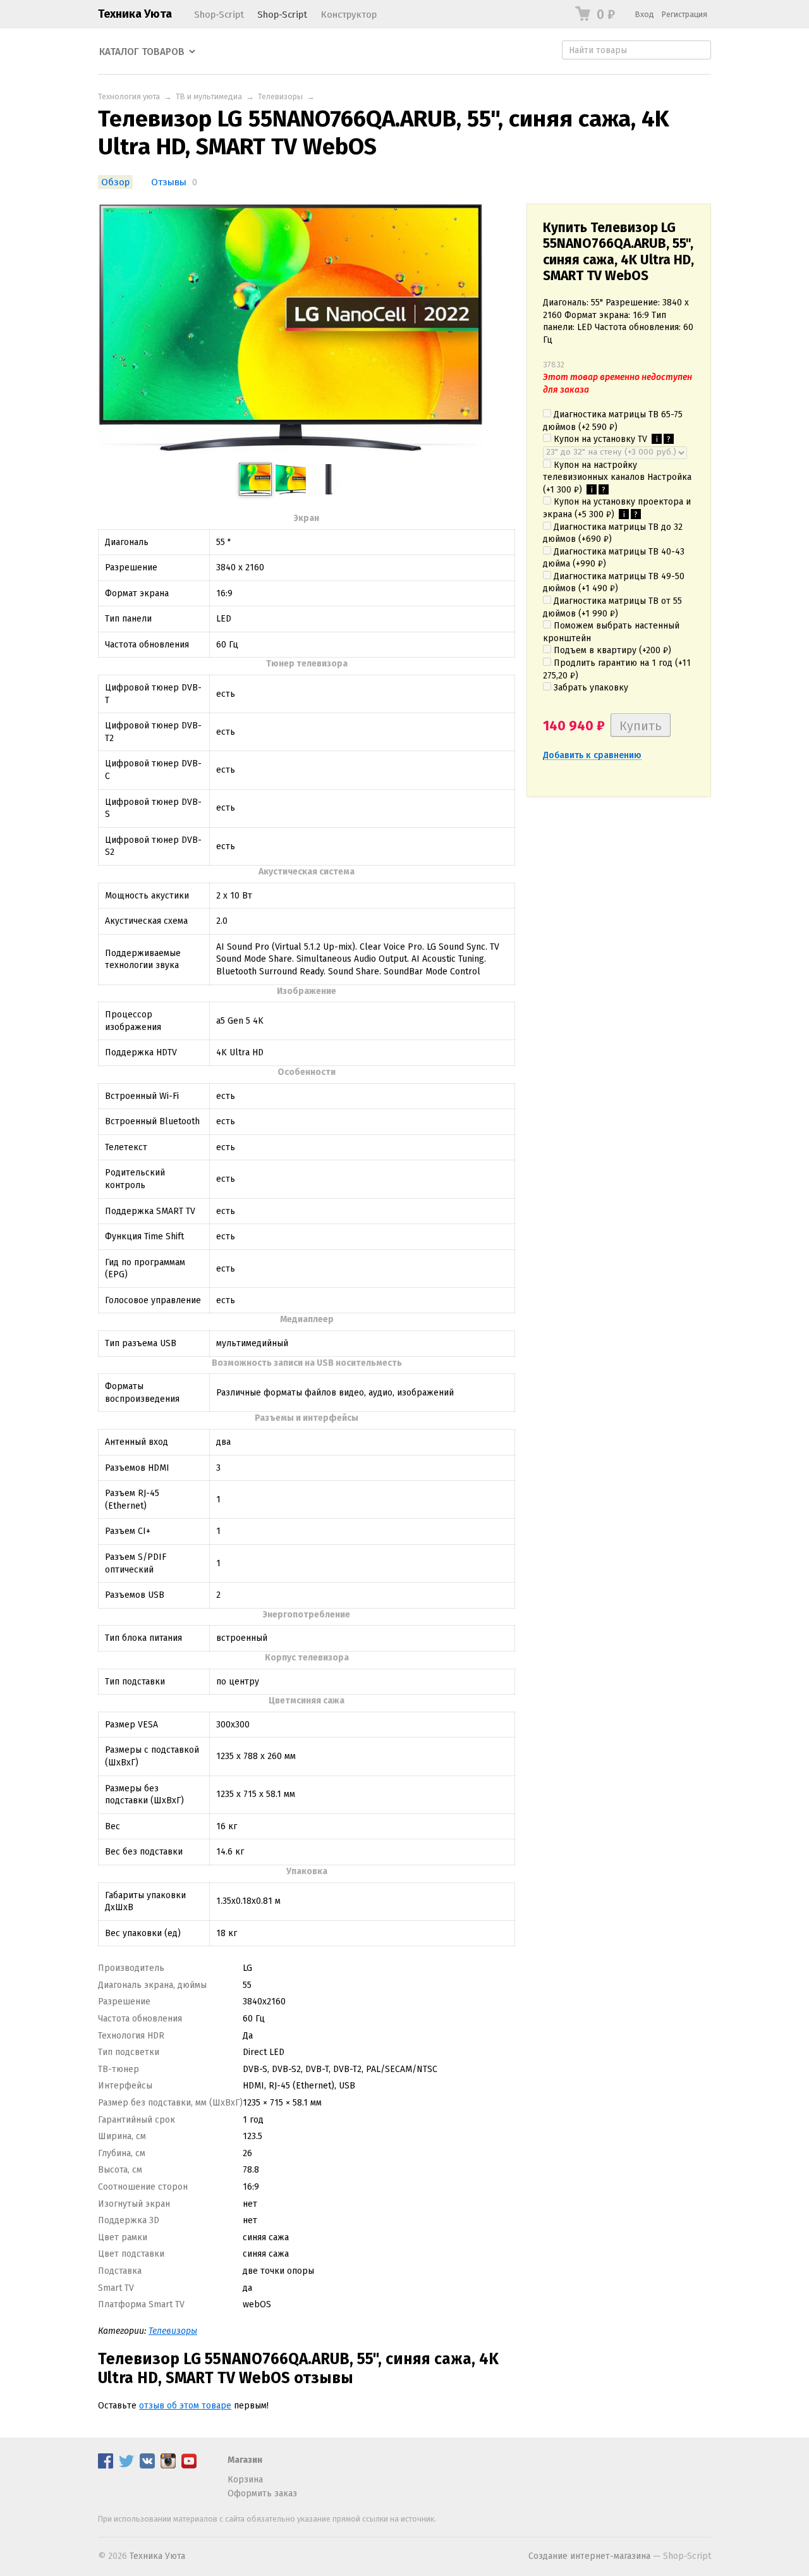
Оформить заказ (262, 2493)
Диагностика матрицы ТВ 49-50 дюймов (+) (614, 583)
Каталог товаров (142, 52)
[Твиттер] (126, 2466)
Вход (645, 14)
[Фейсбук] (106, 2466)
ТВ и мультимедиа (209, 96)
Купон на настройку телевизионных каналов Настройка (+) (617, 477)
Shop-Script (219, 15)
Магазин (245, 2460)
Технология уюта (129, 96)
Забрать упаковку (590, 688)
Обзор (115, 182)
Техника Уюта (135, 14)
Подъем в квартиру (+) (611, 650)
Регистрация (684, 14)
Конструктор (349, 15)
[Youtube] (189, 2466)
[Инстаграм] (168, 2466)
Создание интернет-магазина (589, 2556)
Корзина (245, 2480)
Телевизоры (280, 96)
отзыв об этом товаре (185, 2406)
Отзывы (169, 182)
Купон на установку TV (611, 439)
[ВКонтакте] (147, 2466)
